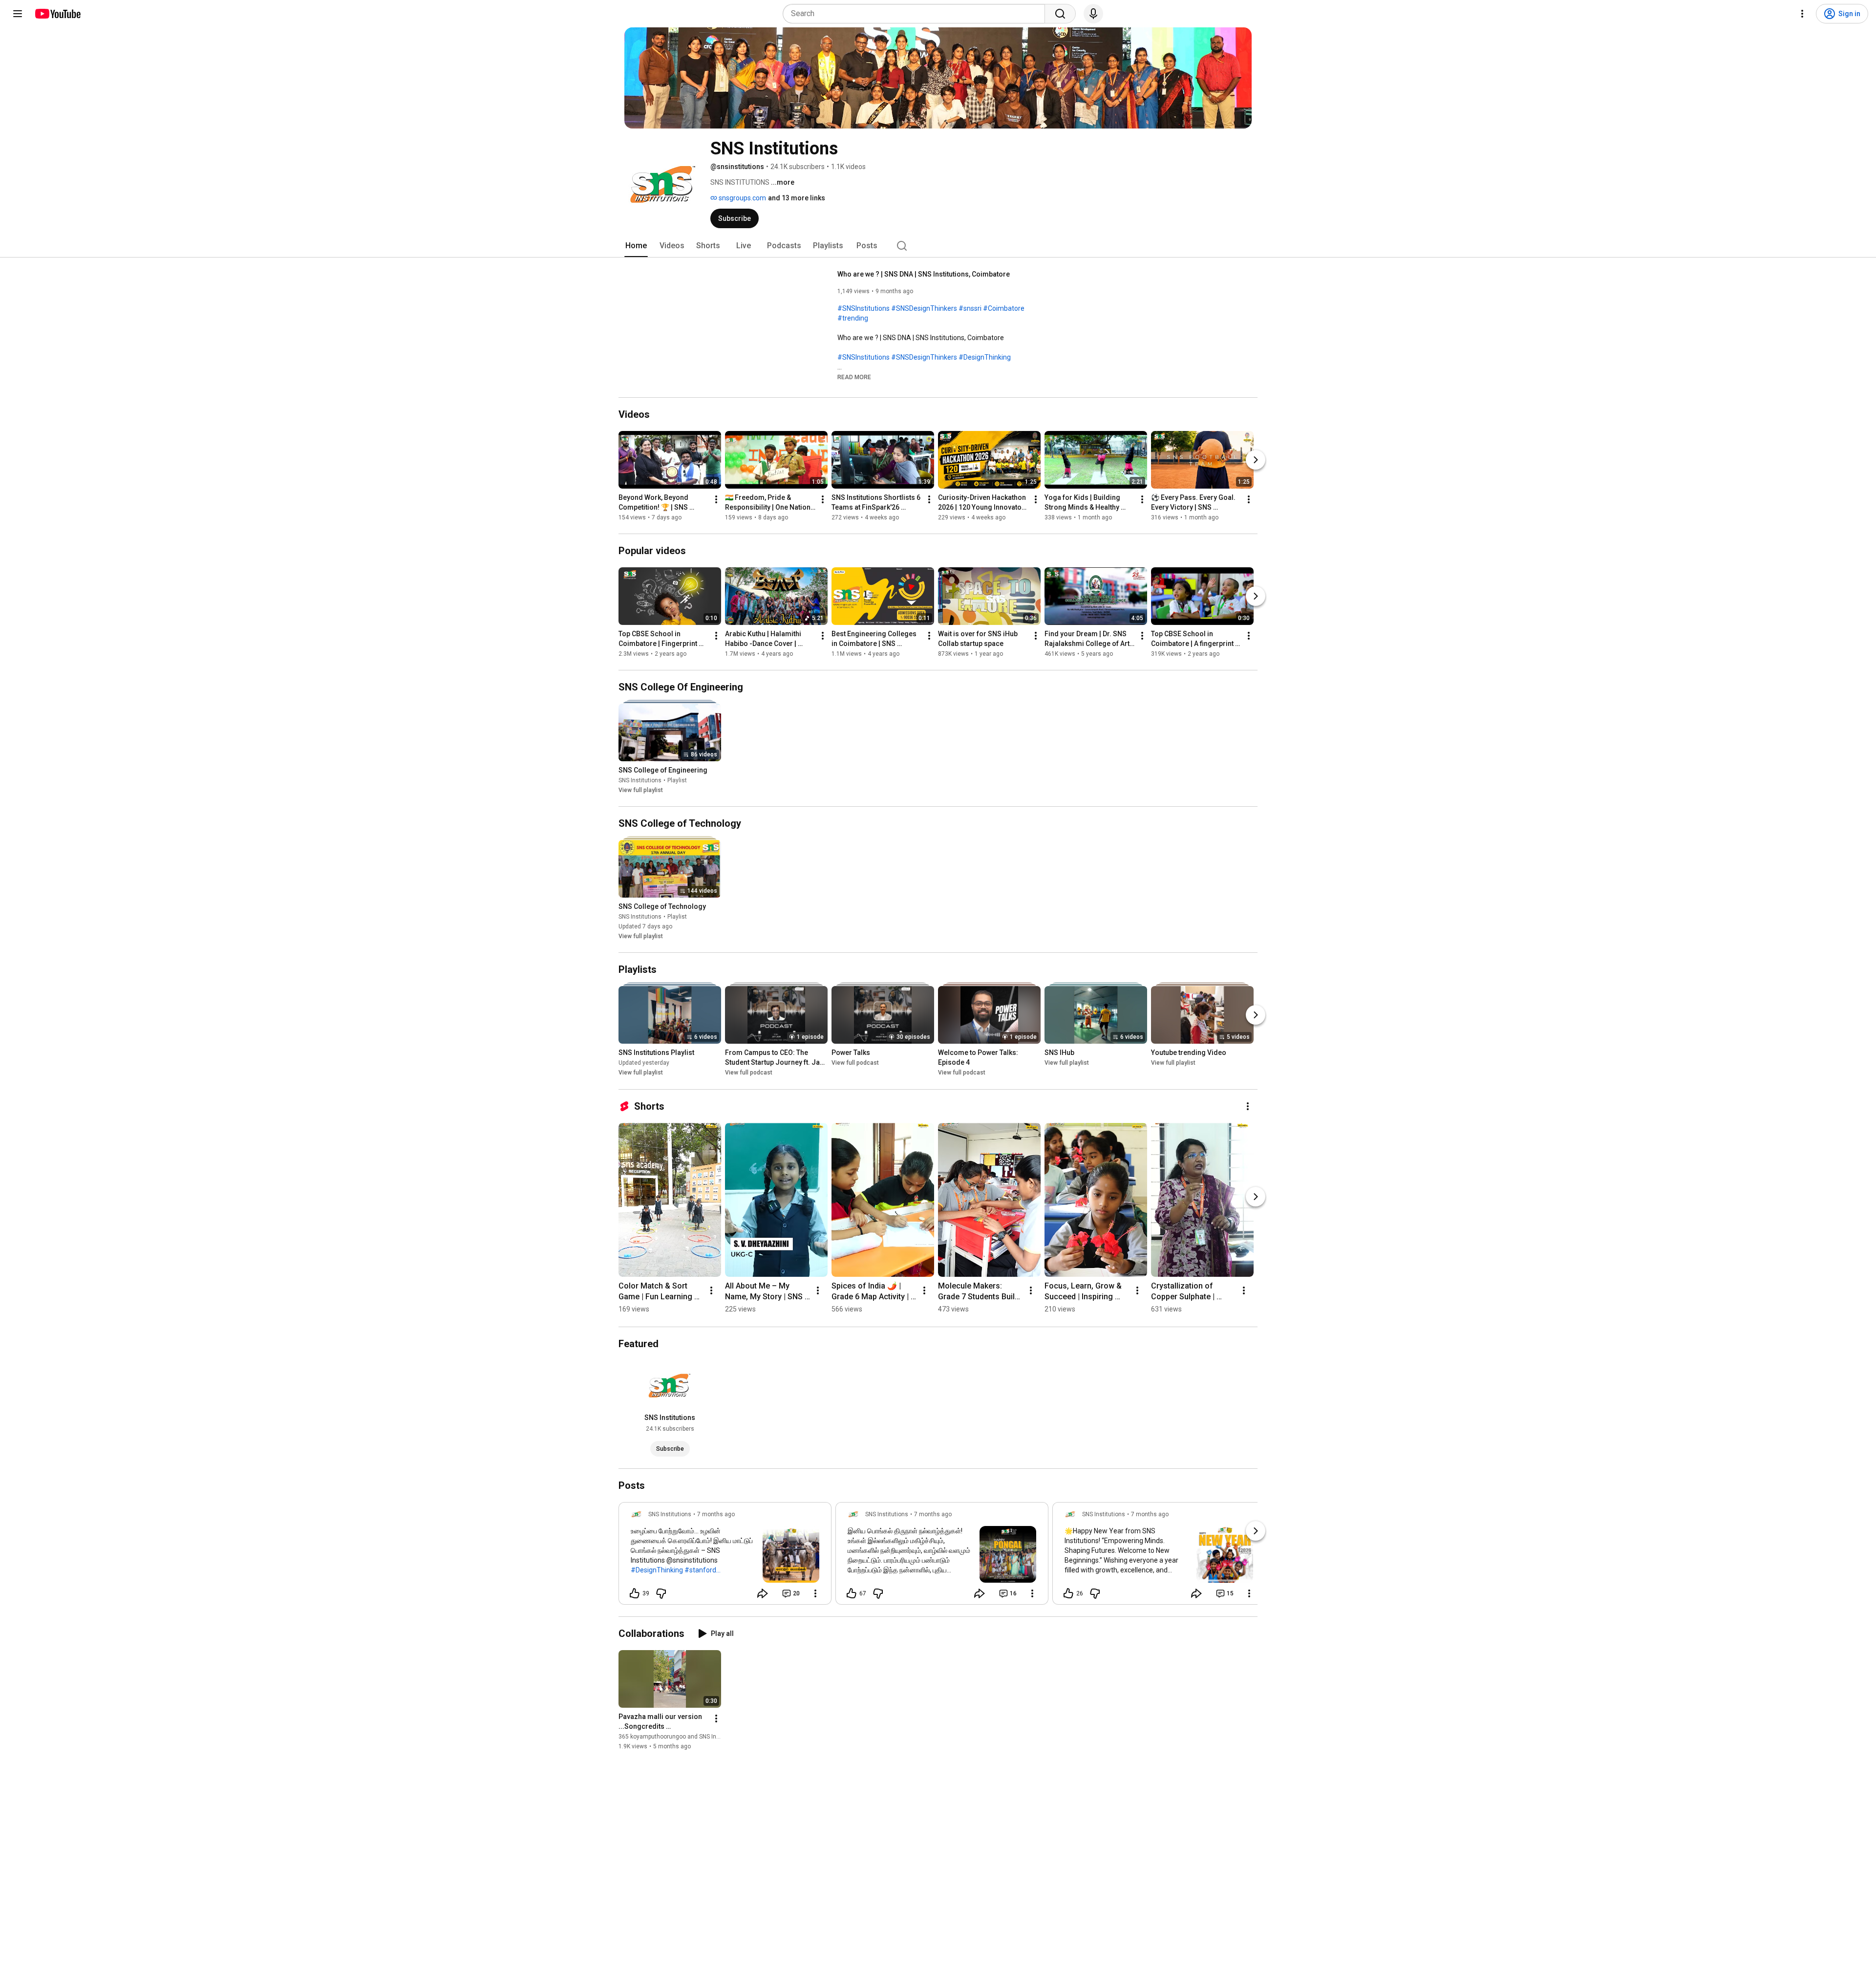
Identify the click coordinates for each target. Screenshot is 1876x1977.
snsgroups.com (742, 198)
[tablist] (938, 246)
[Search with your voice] (1093, 14)
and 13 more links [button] (797, 198)
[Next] (1256, 460)
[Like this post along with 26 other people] (1068, 1593)
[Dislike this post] (661, 1593)
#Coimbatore (1004, 308)
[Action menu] (815, 1593)
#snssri (970, 308)
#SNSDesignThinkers (924, 308)
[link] (725, 1556)
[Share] (763, 1593)
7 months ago (716, 1514)
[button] (854, 377)
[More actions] (716, 499)
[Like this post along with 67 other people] (852, 1593)
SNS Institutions (640, 780)
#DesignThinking (985, 357)
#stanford (700, 1570)
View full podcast (749, 1073)
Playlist (677, 780)
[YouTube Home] (57, 14)
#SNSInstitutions (863, 308)
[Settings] (1802, 14)
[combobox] (917, 14)
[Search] (1060, 14)
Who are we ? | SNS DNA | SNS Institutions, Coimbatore (924, 274)
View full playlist (641, 790)
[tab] (636, 246)
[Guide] (18, 14)
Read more (854, 377)
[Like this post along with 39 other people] (635, 1593)
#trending (853, 318)
